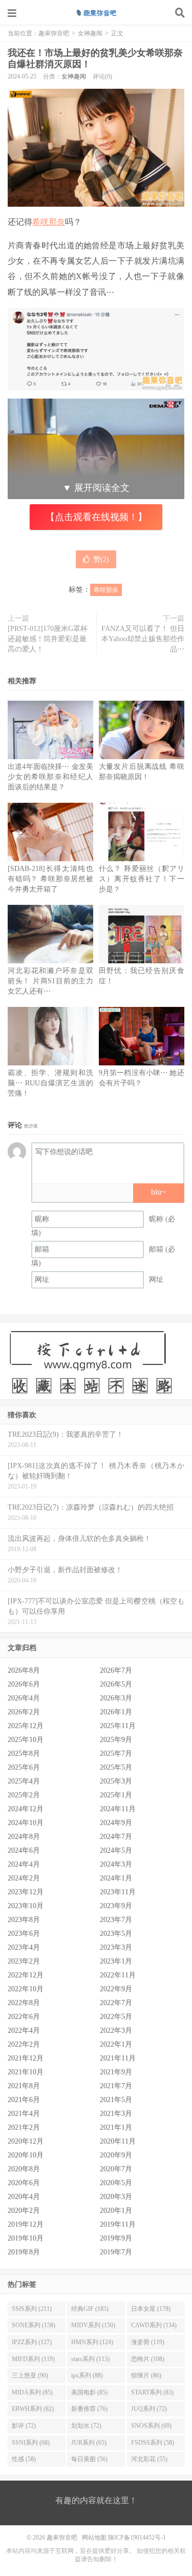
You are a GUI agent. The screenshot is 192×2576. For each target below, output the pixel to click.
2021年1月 (116, 2127)
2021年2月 (24, 2127)
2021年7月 (116, 2086)
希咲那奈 (49, 222)
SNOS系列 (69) (151, 2426)
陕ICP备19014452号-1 (137, 2538)
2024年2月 (24, 1878)
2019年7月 (116, 2252)
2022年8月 (24, 2003)
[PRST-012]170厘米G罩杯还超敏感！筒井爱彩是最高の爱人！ (48, 639)
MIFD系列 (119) (33, 2359)
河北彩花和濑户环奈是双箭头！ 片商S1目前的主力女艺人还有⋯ (50, 981)
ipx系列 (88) (87, 2375)
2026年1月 (116, 1712)
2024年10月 (26, 1823)
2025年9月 (116, 1740)
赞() (101, 559)
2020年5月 (116, 2183)
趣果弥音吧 (96, 13)
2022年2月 (24, 2044)
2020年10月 (26, 2155)
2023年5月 (116, 1934)
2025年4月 (24, 1781)
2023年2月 (24, 1961)
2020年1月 (116, 2211)
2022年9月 (116, 1989)
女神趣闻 (90, 33)
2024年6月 (24, 1850)
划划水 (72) (86, 2426)
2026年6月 (24, 1684)
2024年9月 (116, 1823)
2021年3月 (116, 2114)
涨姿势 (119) (148, 2342)
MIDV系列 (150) (93, 2325)
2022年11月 (118, 1975)
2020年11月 (118, 2141)
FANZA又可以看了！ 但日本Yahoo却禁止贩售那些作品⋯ (143, 639)
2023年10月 (26, 1906)
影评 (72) (24, 2426)
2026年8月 (24, 1670)
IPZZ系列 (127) (32, 2342)
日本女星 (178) (151, 2309)
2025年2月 (24, 1795)
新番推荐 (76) (89, 2409)
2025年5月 (116, 1767)
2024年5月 (116, 1850)
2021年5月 (116, 2100)
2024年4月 (24, 1864)
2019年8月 (24, 2252)
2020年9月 (116, 2155)
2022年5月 (116, 2017)
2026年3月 (116, 1698)
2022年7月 (116, 2003)
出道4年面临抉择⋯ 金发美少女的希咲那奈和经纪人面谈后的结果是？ (50, 777)
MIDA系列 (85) (32, 2392)
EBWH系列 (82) (33, 2409)
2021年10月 (26, 2072)
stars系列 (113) (90, 2359)
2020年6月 (24, 2183)
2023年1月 (116, 1961)
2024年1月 (116, 1878)
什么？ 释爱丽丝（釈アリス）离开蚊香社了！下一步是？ (142, 879)
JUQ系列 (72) (149, 2409)
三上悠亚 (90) (30, 2375)
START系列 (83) (152, 2392)
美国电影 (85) (89, 2392)
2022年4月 (24, 2030)
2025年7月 (116, 1753)
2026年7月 (116, 1670)
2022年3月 (116, 2030)
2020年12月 (26, 2141)
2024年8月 (24, 1837)
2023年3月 (116, 1947)
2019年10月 (26, 2238)
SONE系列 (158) (34, 2325)
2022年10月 (26, 1989)
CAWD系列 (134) (154, 2325)
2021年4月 (24, 2114)
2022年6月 (24, 2017)
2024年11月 (118, 1809)
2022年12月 (26, 1975)
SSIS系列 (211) (32, 2309)
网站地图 (94, 2538)
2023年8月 (24, 1920)
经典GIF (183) (90, 2309)
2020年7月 (116, 2169)
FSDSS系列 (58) (153, 2443)
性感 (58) (24, 2459)
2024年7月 (116, 1837)
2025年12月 (26, 1726)
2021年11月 (118, 2058)
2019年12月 (26, 2224)
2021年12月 (26, 2058)
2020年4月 (24, 2197)
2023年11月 (118, 1892)
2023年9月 (116, 1906)
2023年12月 (26, 1892)
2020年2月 (24, 2211)
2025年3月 (116, 1781)
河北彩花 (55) (149, 2459)
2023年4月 (24, 1947)
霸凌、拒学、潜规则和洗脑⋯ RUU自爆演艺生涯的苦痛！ (50, 1083)
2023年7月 (116, 1920)
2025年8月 (24, 1753)
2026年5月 (116, 1684)
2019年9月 (116, 2238)
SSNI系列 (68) (31, 2443)
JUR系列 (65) (89, 2443)
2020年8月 (24, 2169)
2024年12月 (26, 1809)
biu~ (158, 1192)
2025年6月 (24, 1767)
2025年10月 (26, 1740)
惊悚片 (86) (146, 2375)
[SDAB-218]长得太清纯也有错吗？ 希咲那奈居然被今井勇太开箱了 (50, 879)
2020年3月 (116, 2197)
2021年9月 (116, 2072)
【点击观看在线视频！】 (96, 517)
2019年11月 (118, 2224)
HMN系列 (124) (92, 2342)
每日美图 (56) (89, 2459)
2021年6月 (24, 2100)
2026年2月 (24, 1712)
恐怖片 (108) (148, 2359)
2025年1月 (116, 1795)
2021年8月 (24, 2086)
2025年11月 (118, 1726)
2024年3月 (116, 1864)
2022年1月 (116, 2044)
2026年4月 (24, 1698)
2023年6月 (24, 1934)
